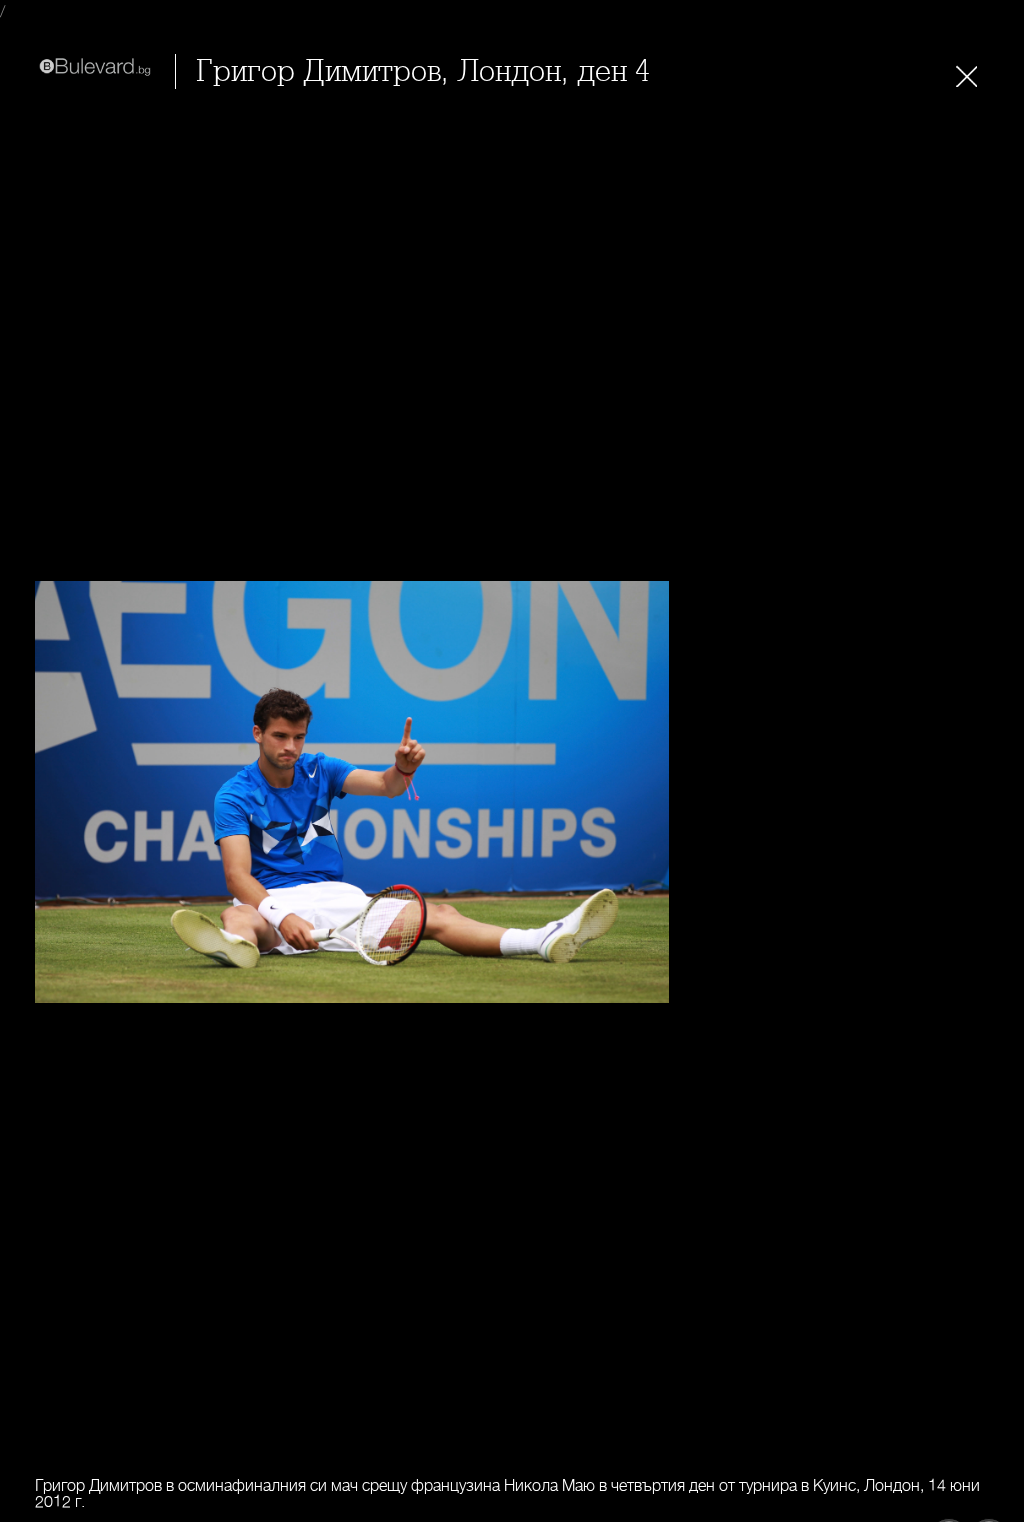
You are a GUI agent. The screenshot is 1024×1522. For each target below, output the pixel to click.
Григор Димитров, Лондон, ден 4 (423, 71)
